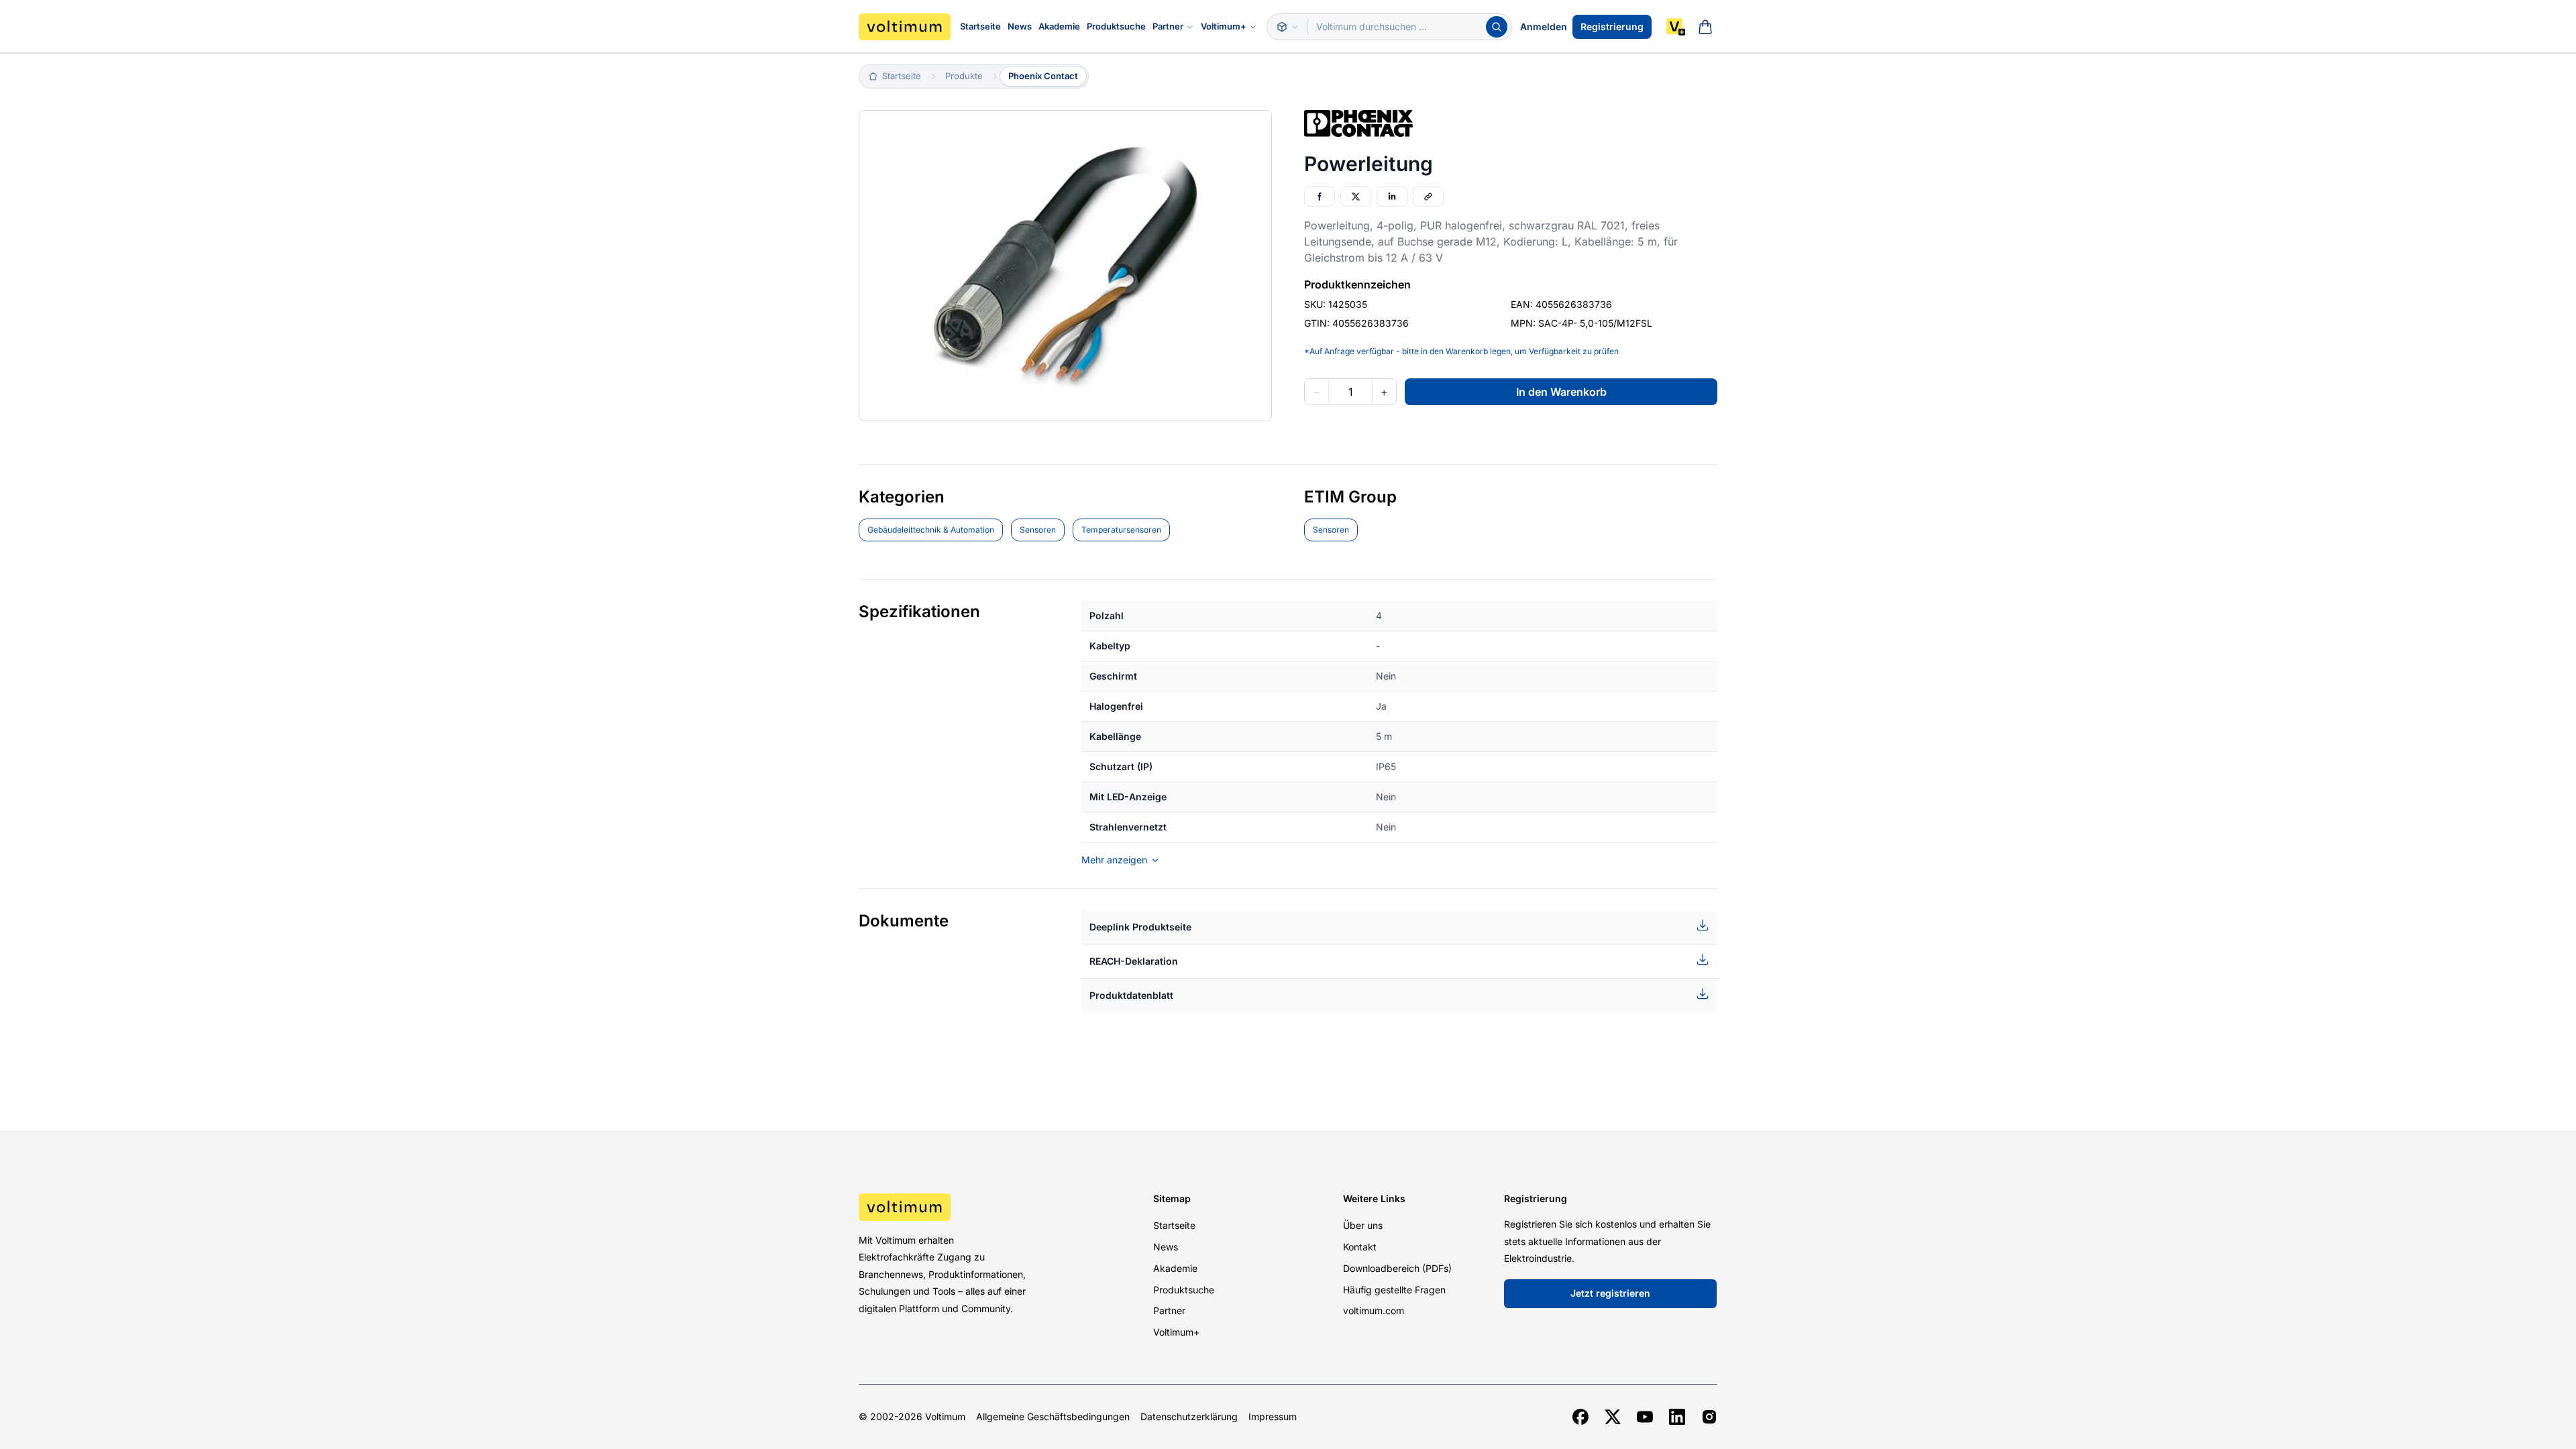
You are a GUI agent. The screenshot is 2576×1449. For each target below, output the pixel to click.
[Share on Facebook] (1320, 197)
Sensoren (1038, 530)
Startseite (980, 26)
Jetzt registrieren (1610, 1293)
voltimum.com (1374, 1310)
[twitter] (1613, 1417)
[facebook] (1580, 1417)
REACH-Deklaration (1134, 961)
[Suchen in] (1287, 27)
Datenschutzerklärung (1189, 1417)
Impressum (1273, 1417)
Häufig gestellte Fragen (1394, 1290)
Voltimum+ (1224, 26)
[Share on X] (1356, 197)
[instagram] (1709, 1417)
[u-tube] (1645, 1417)
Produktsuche (1116, 26)
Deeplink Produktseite (1140, 927)
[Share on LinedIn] (1392, 197)
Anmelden (1544, 26)
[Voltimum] (905, 27)
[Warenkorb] (1705, 27)
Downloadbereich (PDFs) (1397, 1268)
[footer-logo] (960, 1207)
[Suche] (1497, 27)
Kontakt (1360, 1247)
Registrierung (1612, 26)
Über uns (1363, 1225)
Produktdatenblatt (1131, 995)
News (1020, 26)
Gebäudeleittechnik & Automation (931, 530)
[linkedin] (1677, 1417)
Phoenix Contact (1043, 76)
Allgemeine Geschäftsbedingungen (1053, 1417)
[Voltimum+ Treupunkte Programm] (1676, 27)
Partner (1168, 26)
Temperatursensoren (1121, 530)
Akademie (1059, 26)
